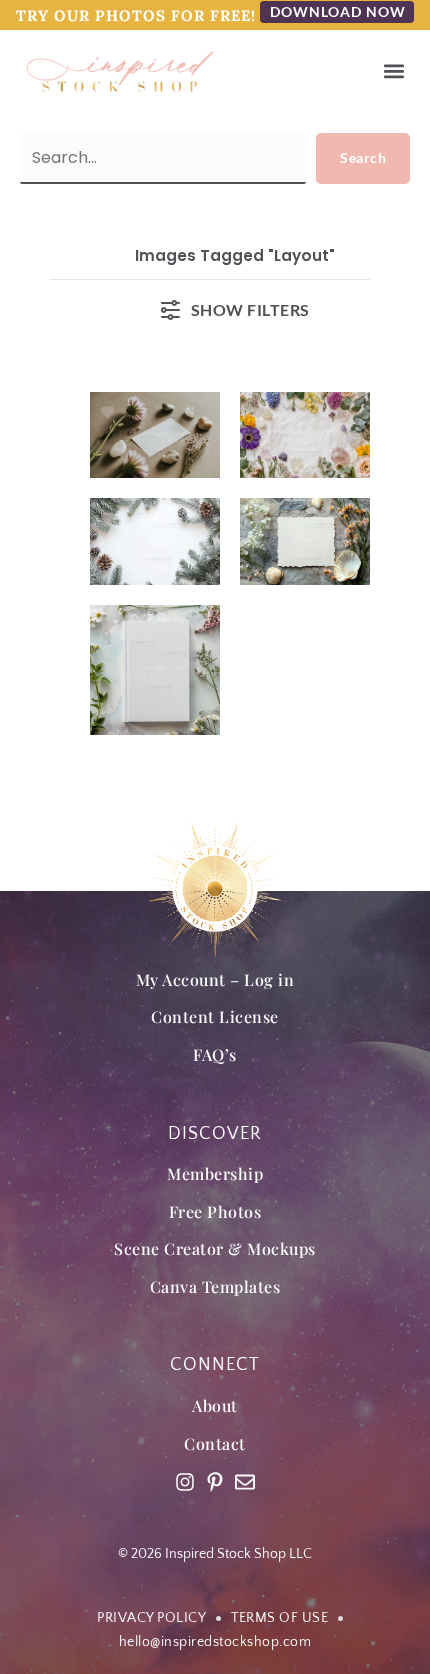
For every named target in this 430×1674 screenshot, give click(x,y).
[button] (393, 71)
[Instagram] (185, 1482)
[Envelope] (245, 1482)
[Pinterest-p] (215, 1482)
